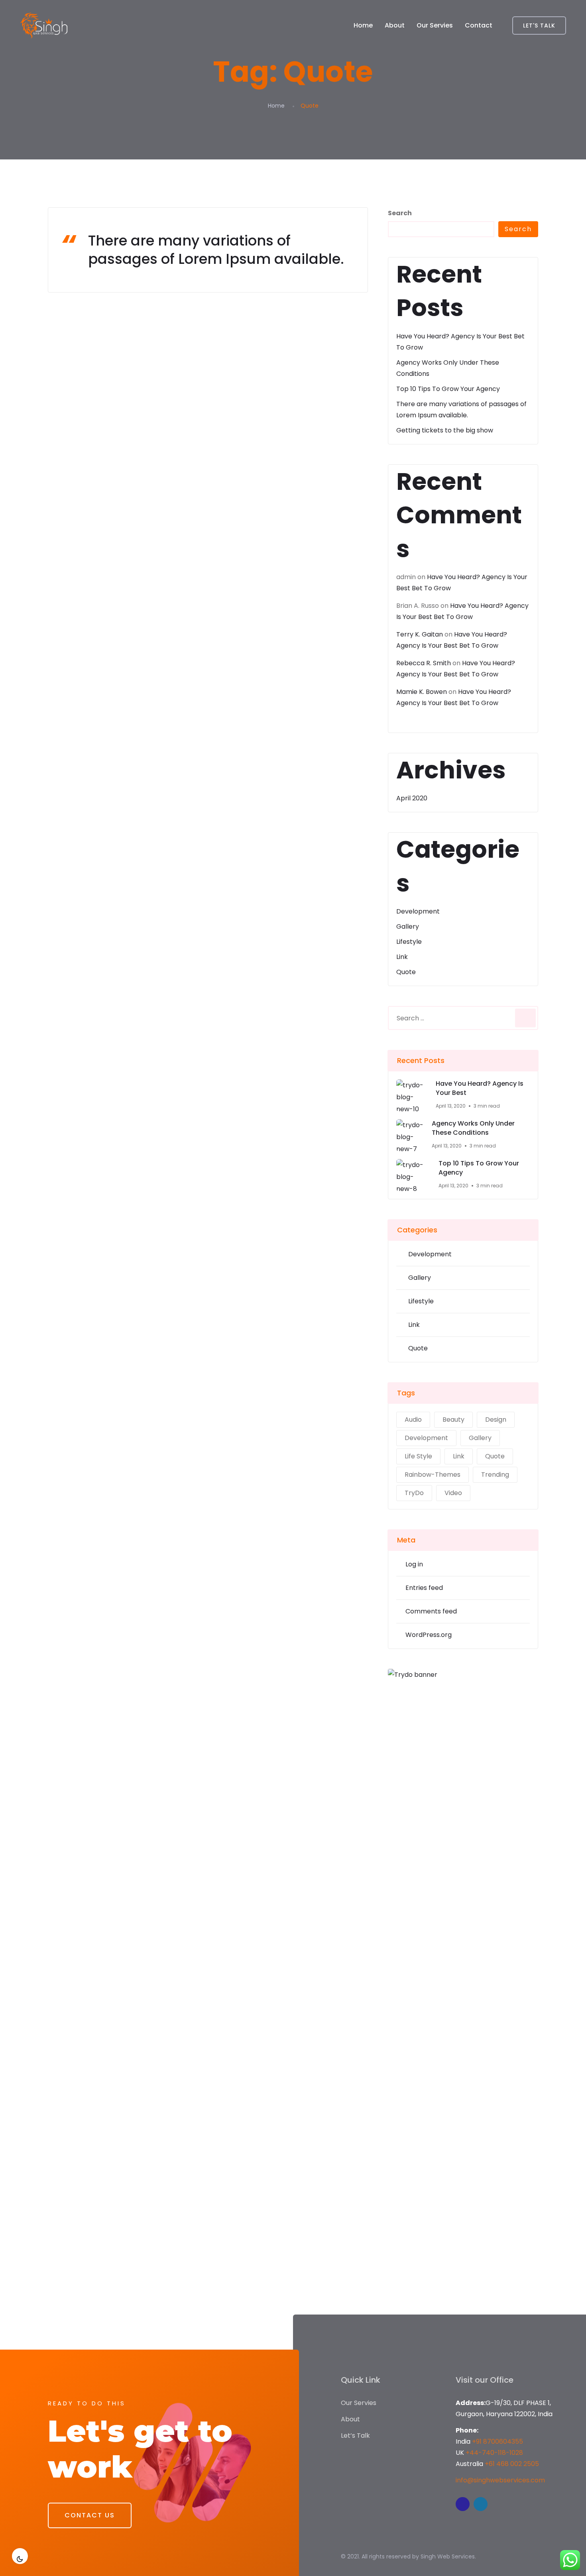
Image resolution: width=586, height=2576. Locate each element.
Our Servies (435, 25)
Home (363, 25)
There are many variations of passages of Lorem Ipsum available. (216, 250)
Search (400, 213)
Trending (495, 1475)
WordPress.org (429, 1635)
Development (418, 911)
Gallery (408, 926)
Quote (406, 972)
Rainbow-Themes (433, 1475)
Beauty (453, 1420)
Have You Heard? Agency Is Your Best (480, 1088)
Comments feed (431, 1611)
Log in (414, 1564)
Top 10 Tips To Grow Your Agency (448, 389)
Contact (479, 25)
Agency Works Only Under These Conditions (473, 1128)
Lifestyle (409, 942)
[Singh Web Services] (44, 26)
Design (496, 1420)
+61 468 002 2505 (512, 2464)
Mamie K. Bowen (422, 692)
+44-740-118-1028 (494, 2453)
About (395, 25)
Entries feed (424, 1588)
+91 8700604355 (498, 2441)
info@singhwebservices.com (500, 2480)
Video (453, 1493)
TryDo (414, 1493)
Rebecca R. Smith (424, 663)
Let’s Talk (355, 2436)
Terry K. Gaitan (420, 634)
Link (402, 957)
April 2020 (412, 798)
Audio (413, 1420)
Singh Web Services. (448, 2556)
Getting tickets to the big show (445, 430)
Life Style (418, 1456)
